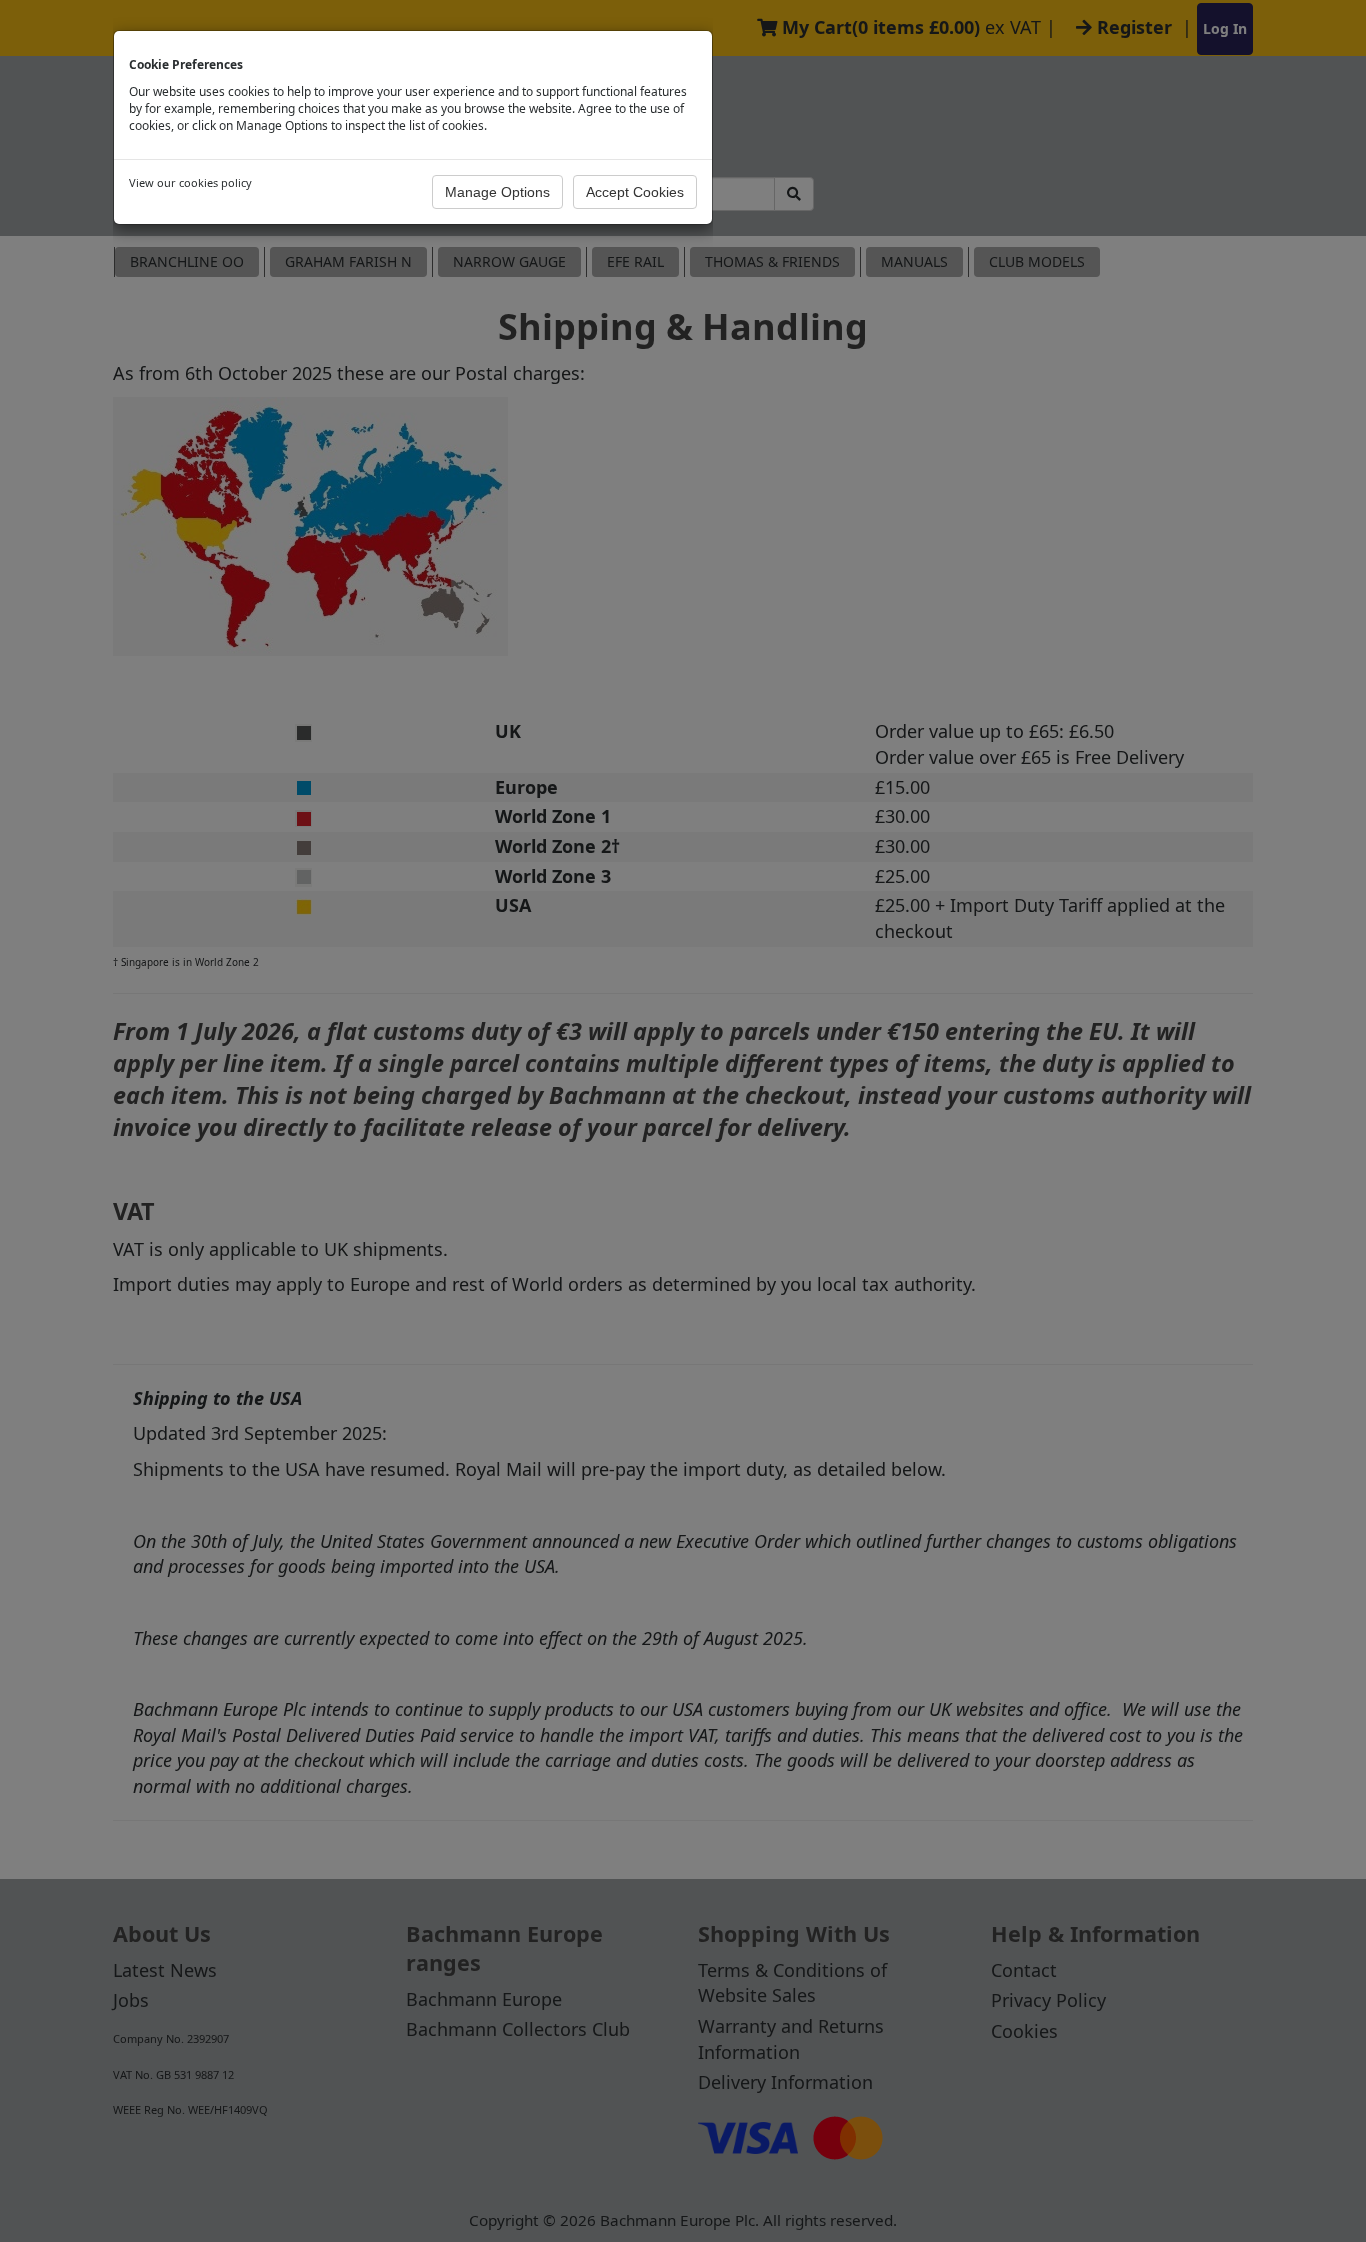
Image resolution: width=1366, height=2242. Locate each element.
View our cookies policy (190, 182)
